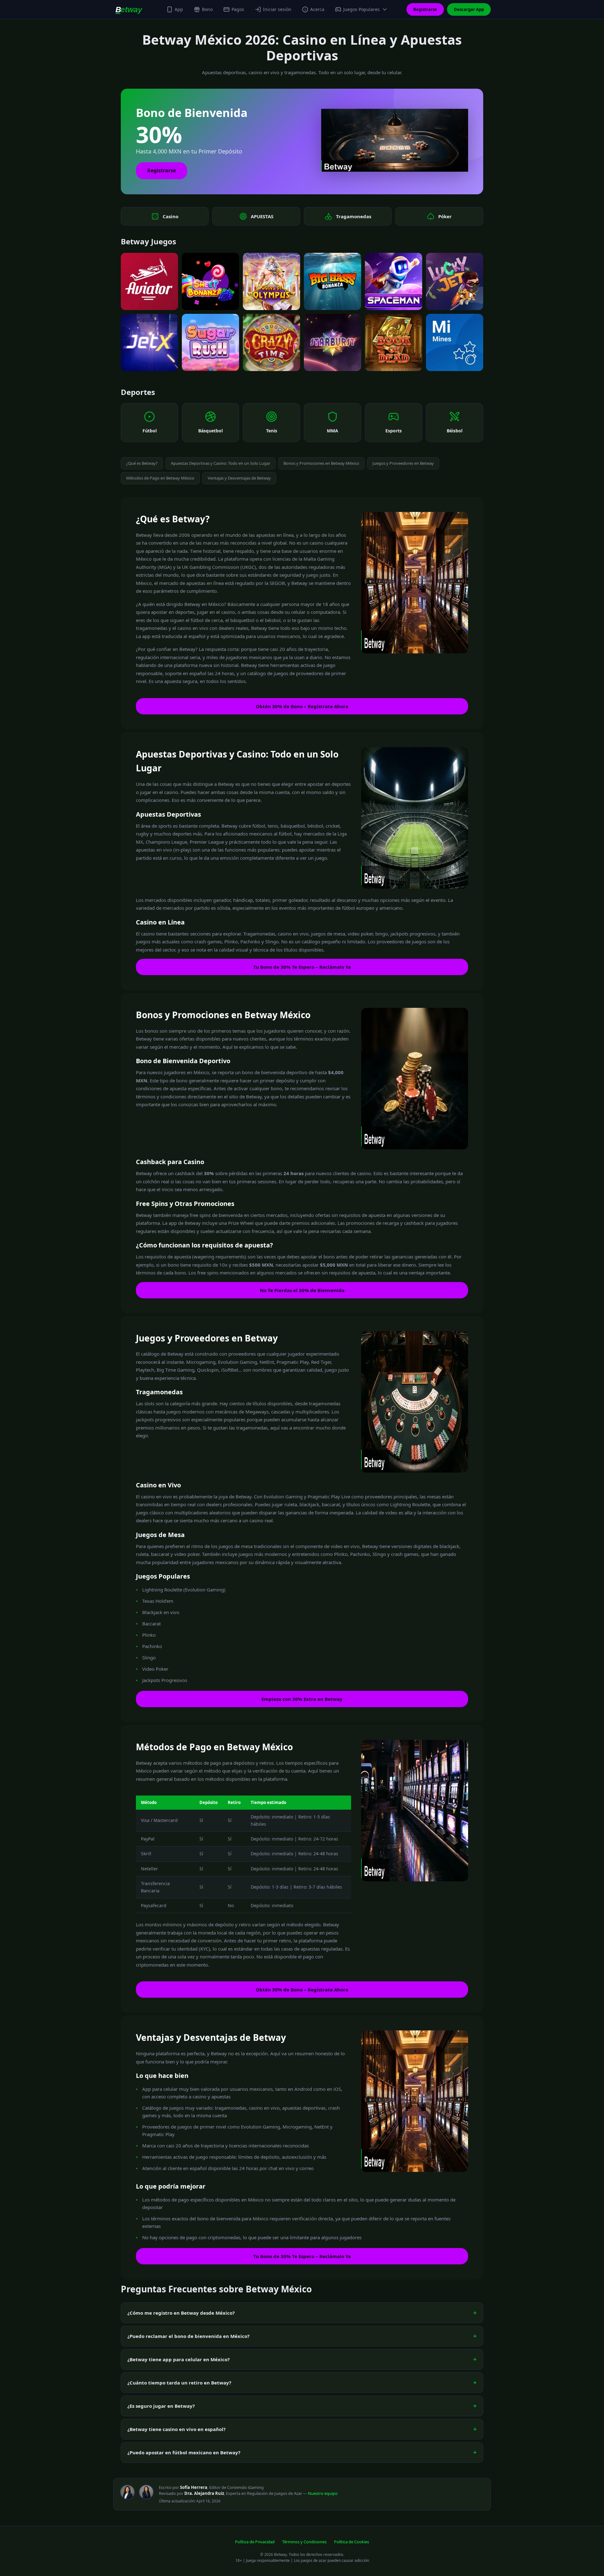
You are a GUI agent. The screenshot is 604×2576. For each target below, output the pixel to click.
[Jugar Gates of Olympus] (271, 281)
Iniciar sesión (277, 9)
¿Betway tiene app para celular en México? (179, 2359)
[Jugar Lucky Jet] (455, 281)
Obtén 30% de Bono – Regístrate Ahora (302, 706)
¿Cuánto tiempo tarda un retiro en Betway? (179, 2383)
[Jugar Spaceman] (394, 281)
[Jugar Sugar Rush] (210, 342)
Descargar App (469, 9)
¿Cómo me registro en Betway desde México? (181, 2313)
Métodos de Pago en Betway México (160, 478)
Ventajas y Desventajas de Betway (239, 478)
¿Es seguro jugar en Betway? (161, 2406)
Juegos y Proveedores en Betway (403, 463)
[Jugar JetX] (149, 342)
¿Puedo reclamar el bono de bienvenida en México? (188, 2336)
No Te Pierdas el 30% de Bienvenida (302, 1290)
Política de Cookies (352, 2542)
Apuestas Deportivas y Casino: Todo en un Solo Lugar (221, 463)
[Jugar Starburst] (333, 342)
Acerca (317, 9)
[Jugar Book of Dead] (394, 342)
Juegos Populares (361, 9)
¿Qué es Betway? (142, 463)
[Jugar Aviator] (149, 281)
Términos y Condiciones (304, 2542)
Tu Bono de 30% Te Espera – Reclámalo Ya (302, 967)
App (179, 9)
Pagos (238, 9)
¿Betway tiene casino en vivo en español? (176, 2429)
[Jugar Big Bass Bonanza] (333, 281)
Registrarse (425, 9)
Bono (207, 9)
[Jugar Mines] (455, 342)
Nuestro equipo (323, 2493)
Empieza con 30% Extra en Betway (302, 1699)
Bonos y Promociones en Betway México (321, 463)
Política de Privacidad (255, 2542)
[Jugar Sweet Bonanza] (210, 281)
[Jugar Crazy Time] (271, 342)
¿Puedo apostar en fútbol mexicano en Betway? (184, 2452)
